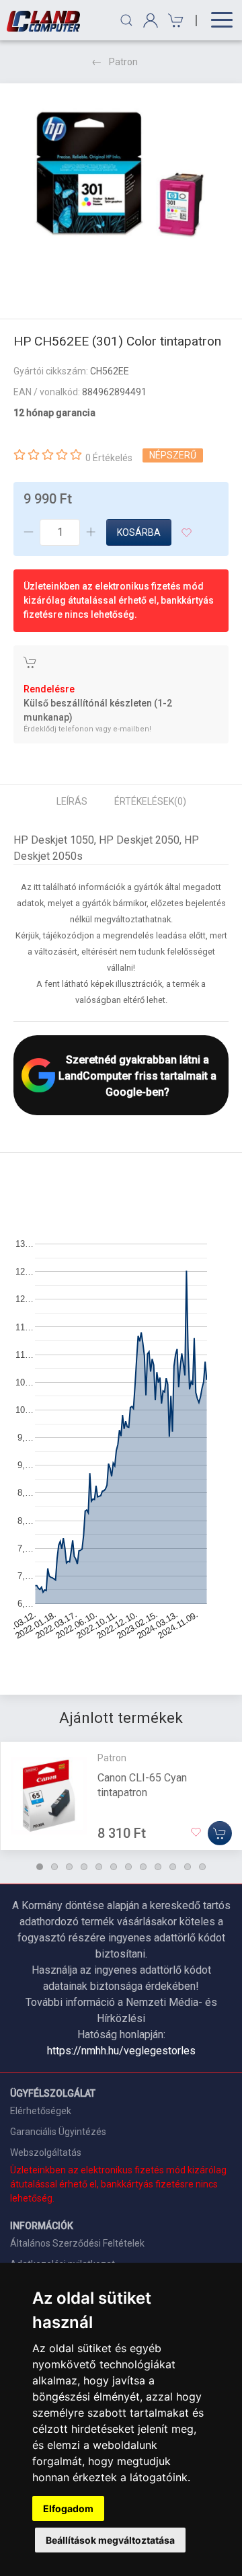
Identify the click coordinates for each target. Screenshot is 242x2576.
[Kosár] (174, 21)
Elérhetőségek (41, 2111)
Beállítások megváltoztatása (110, 2540)
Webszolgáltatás (46, 2152)
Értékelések (150, 801)
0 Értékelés (109, 458)
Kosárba (139, 532)
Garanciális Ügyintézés (58, 2132)
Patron (123, 62)
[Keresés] (126, 20)
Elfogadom (68, 2508)
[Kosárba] (220, 1833)
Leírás (72, 801)
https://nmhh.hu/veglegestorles (121, 2051)
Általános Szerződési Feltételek (77, 2243)
